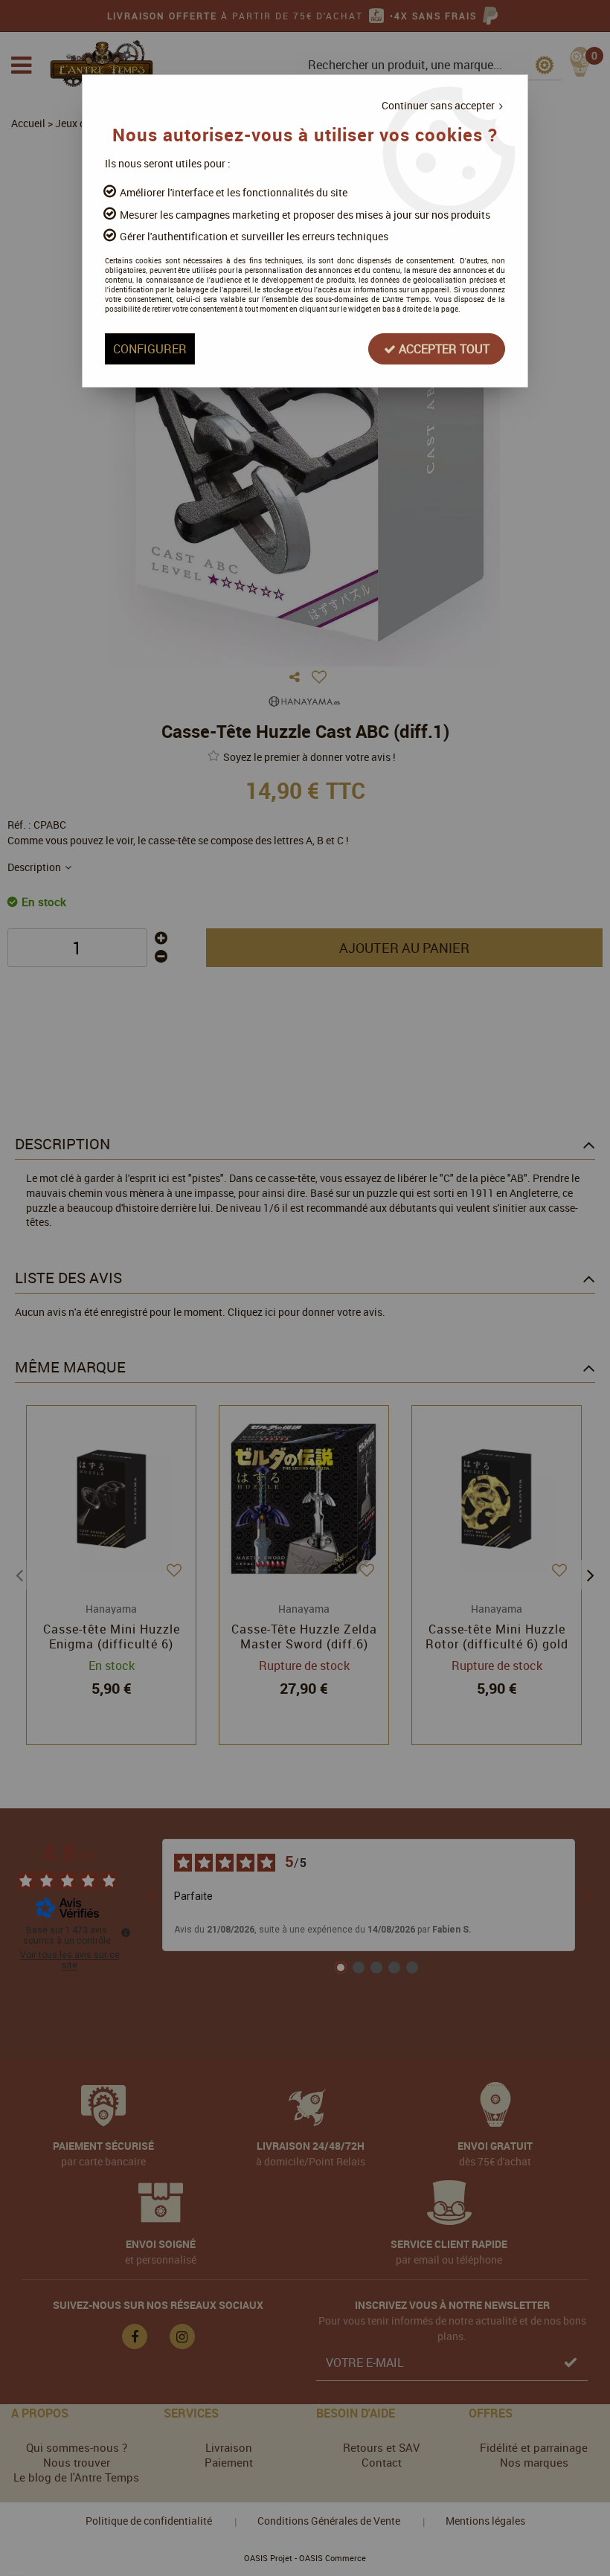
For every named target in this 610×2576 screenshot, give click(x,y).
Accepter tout (443, 349)
